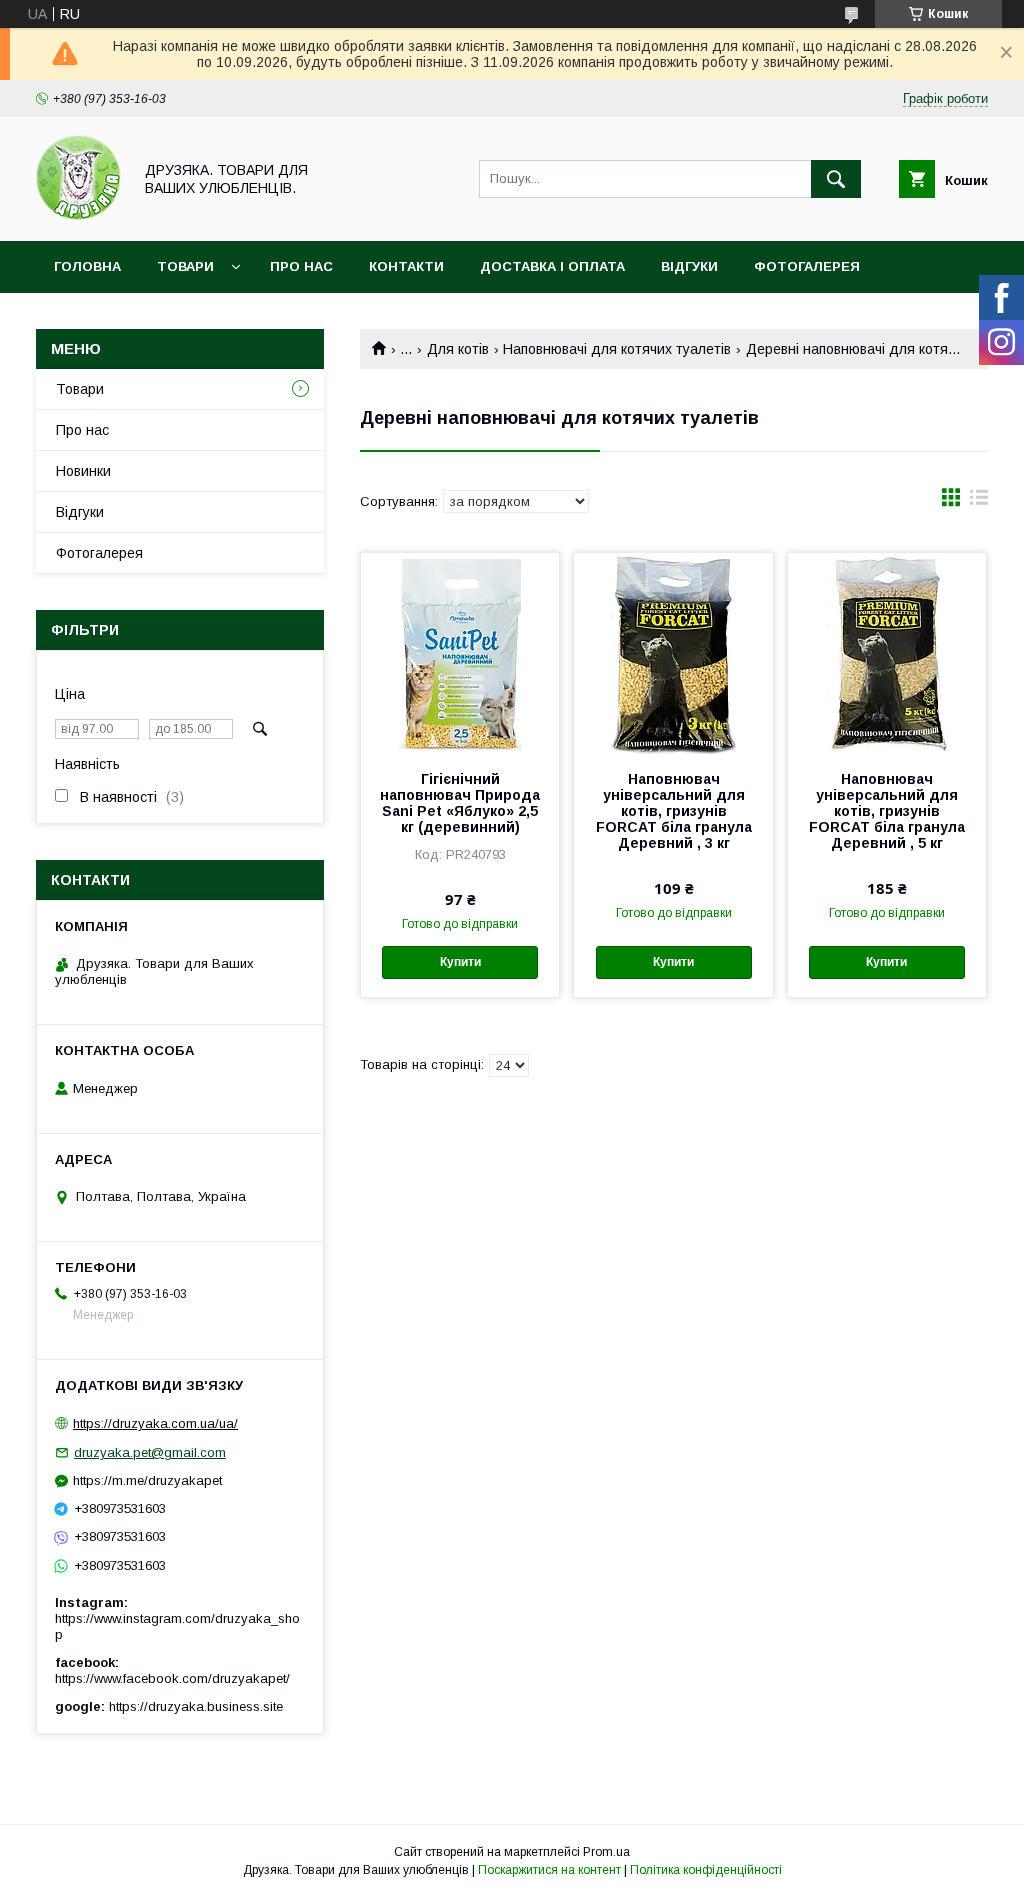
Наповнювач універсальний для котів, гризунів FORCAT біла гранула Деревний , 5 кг (887, 811)
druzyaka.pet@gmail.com (150, 1452)
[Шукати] (836, 179)
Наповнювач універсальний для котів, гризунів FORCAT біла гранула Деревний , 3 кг (674, 811)
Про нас (301, 266)
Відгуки (689, 266)
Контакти (406, 266)
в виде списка (979, 502)
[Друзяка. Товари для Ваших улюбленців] (78, 215)
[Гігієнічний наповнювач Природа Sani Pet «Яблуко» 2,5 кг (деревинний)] (460, 653)
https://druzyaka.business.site (196, 1706)
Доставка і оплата (552, 266)
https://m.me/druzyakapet (147, 1480)
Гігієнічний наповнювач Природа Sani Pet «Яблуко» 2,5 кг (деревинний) (460, 803)
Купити (460, 962)
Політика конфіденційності (706, 1870)
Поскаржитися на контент (549, 1870)
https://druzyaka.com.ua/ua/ (155, 1423)
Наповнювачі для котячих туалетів (617, 349)
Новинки (83, 471)
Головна (87, 266)
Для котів (458, 349)
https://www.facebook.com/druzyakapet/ (172, 1678)
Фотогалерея (807, 266)
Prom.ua (606, 1852)
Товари (185, 266)
